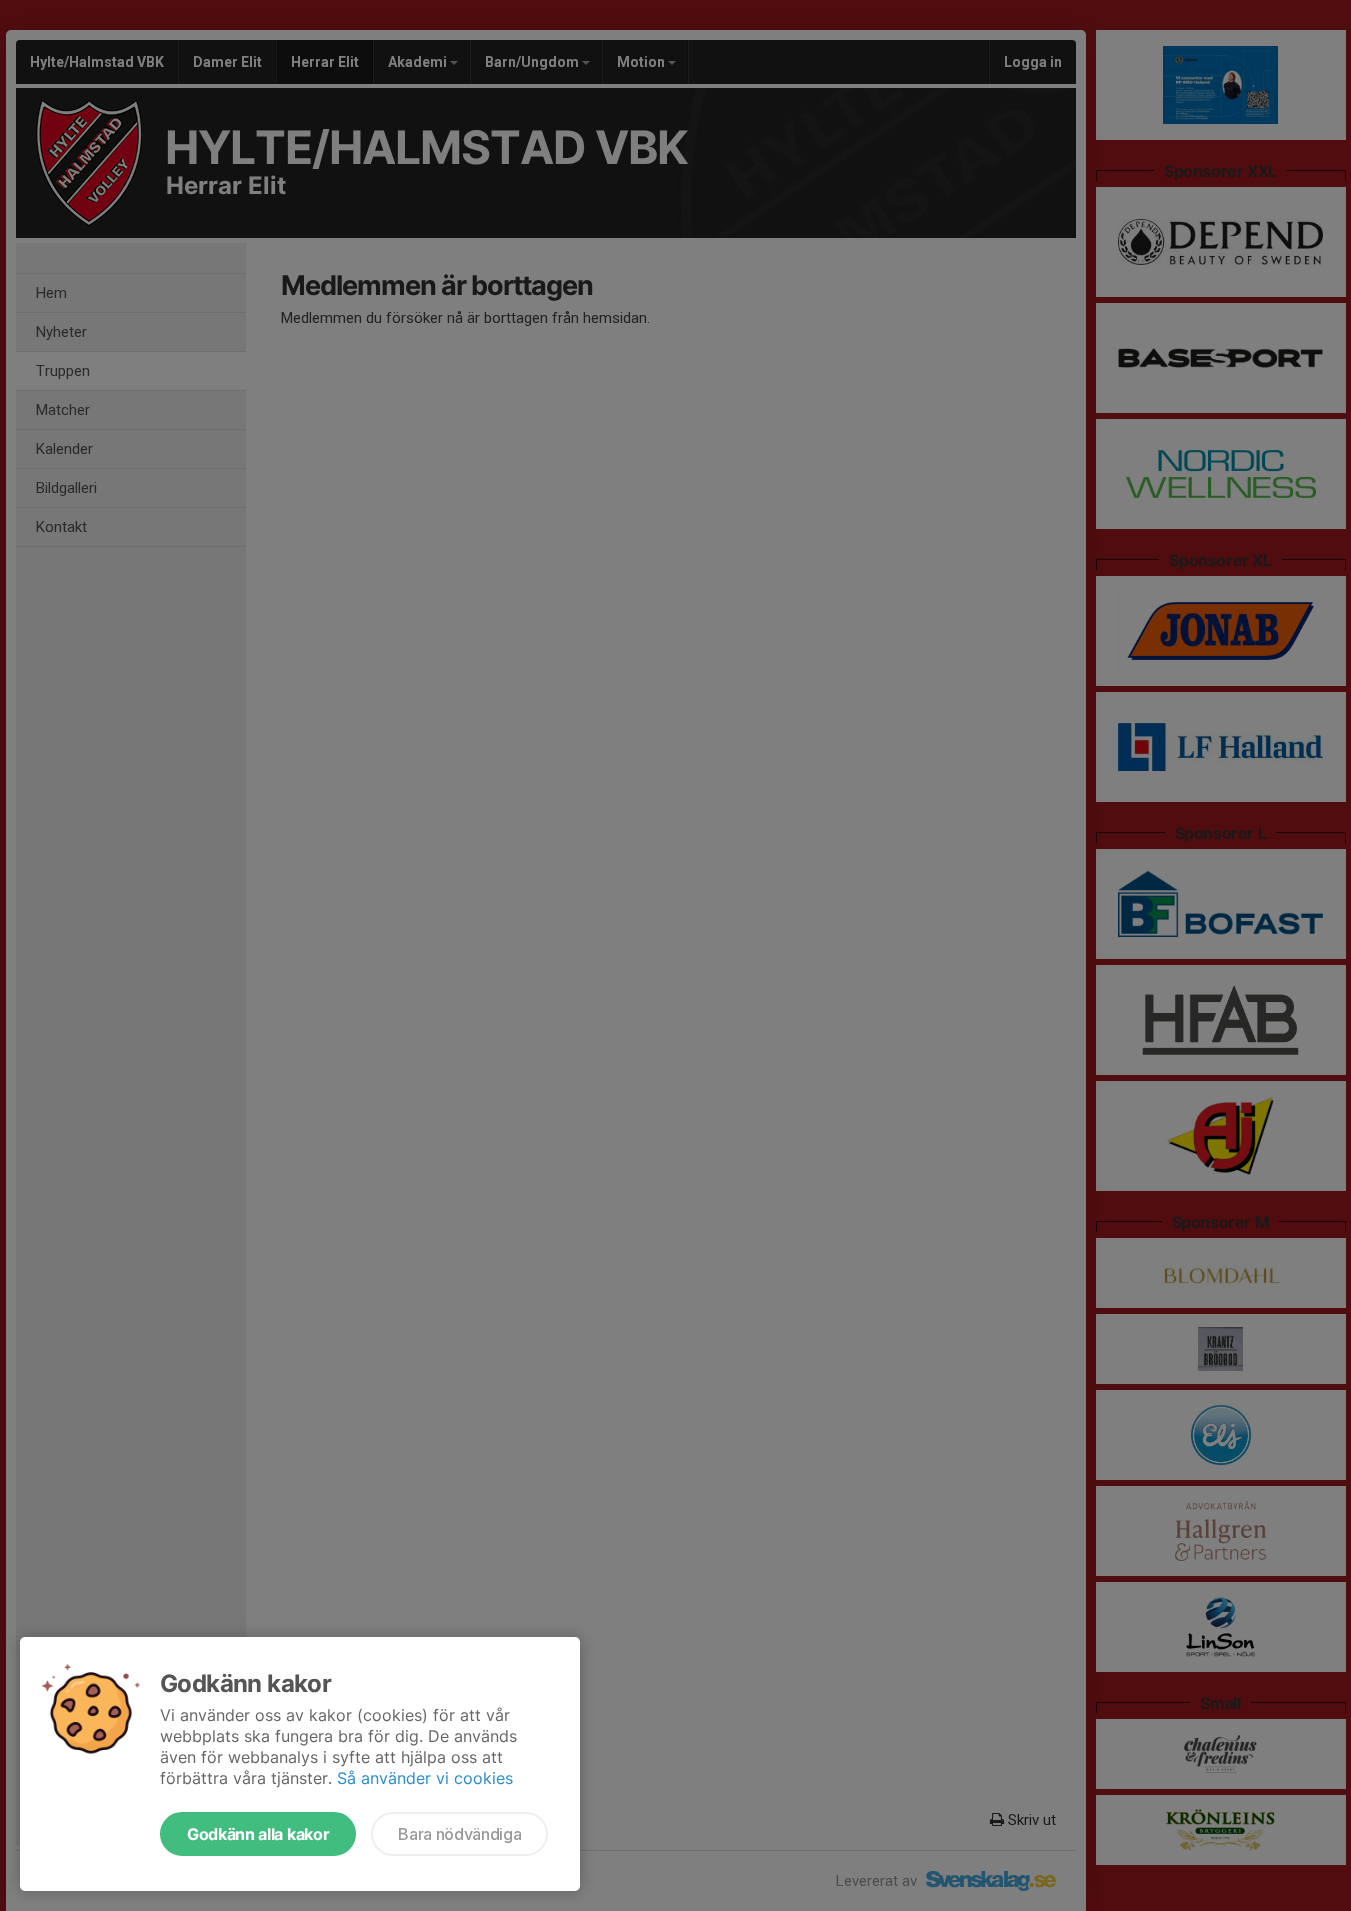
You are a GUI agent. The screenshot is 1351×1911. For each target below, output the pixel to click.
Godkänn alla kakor (258, 1834)
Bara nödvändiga (459, 1834)
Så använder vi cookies (425, 1778)
